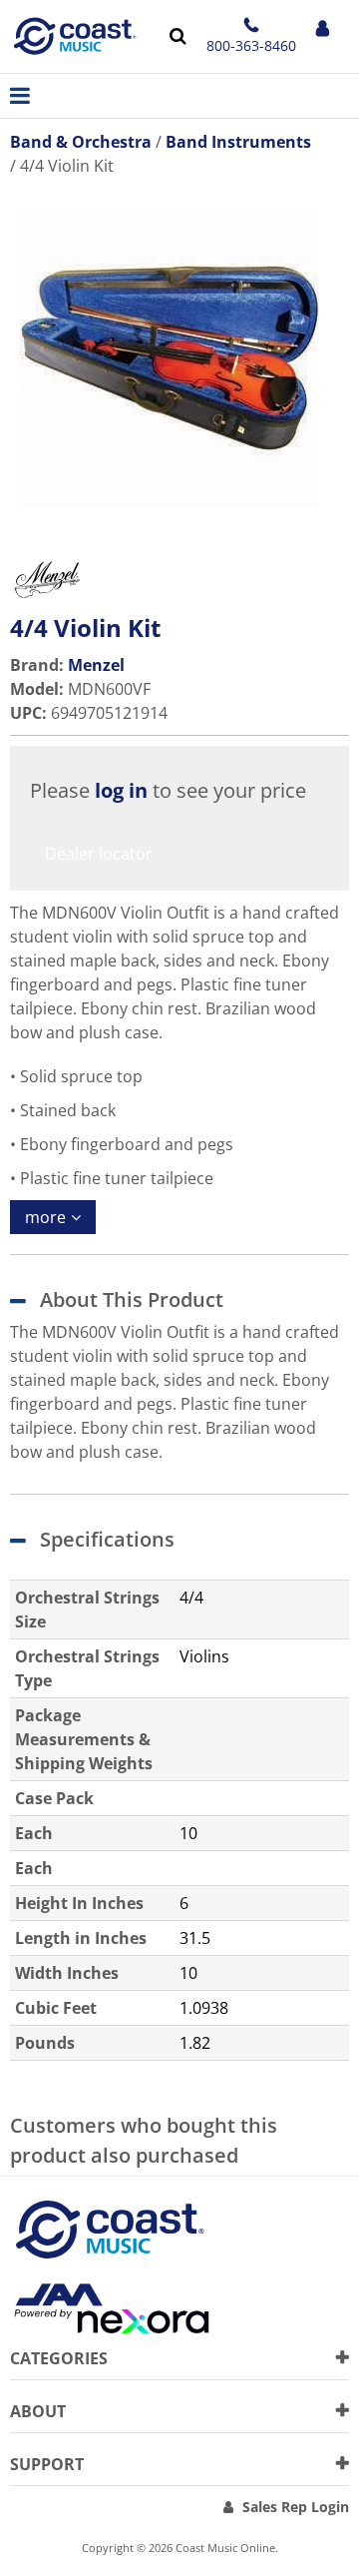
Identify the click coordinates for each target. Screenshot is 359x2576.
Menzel (96, 665)
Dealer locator (99, 854)
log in (121, 790)
